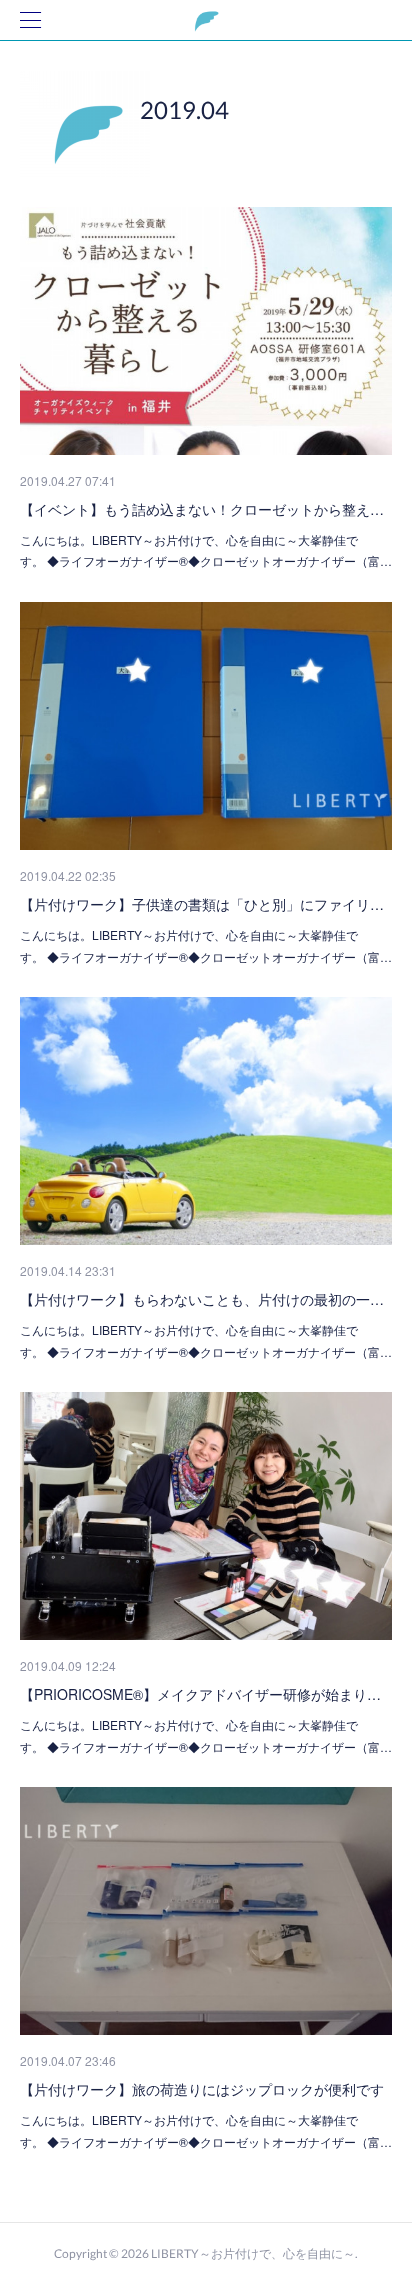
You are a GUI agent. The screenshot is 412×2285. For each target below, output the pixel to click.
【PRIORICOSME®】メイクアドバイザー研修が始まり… (200, 1694)
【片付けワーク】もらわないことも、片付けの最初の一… (202, 1299)
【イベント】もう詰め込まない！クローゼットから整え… (202, 509)
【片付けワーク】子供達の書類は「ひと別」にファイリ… (202, 904)
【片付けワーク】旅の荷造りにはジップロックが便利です (202, 2089)
